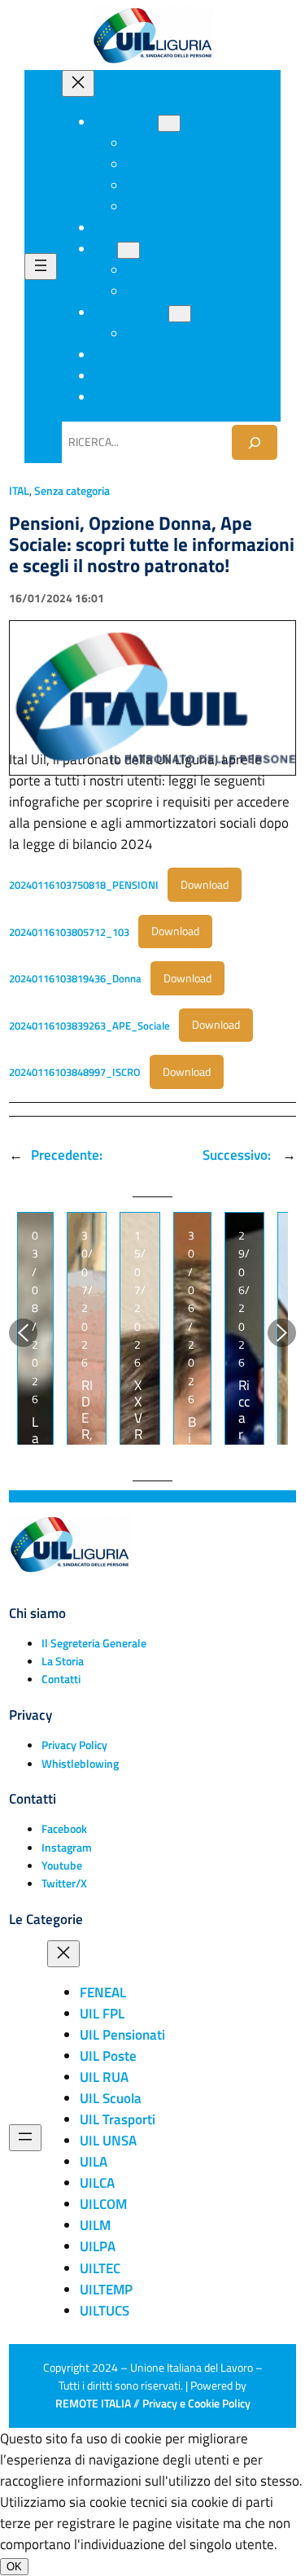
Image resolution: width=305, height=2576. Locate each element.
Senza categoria (72, 491)
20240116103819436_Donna (75, 978)
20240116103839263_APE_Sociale (89, 1025)
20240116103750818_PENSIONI (84, 885)
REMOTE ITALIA (93, 2403)
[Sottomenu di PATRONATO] (180, 314)
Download (205, 885)
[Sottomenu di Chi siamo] (169, 123)
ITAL (19, 491)
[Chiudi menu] (78, 83)
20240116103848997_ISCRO (75, 1072)
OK (14, 2567)
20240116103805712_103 (69, 931)
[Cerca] (255, 442)
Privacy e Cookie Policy (196, 2403)
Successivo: (238, 1155)
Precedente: (67, 1155)
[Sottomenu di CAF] (129, 250)
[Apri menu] (41, 267)
